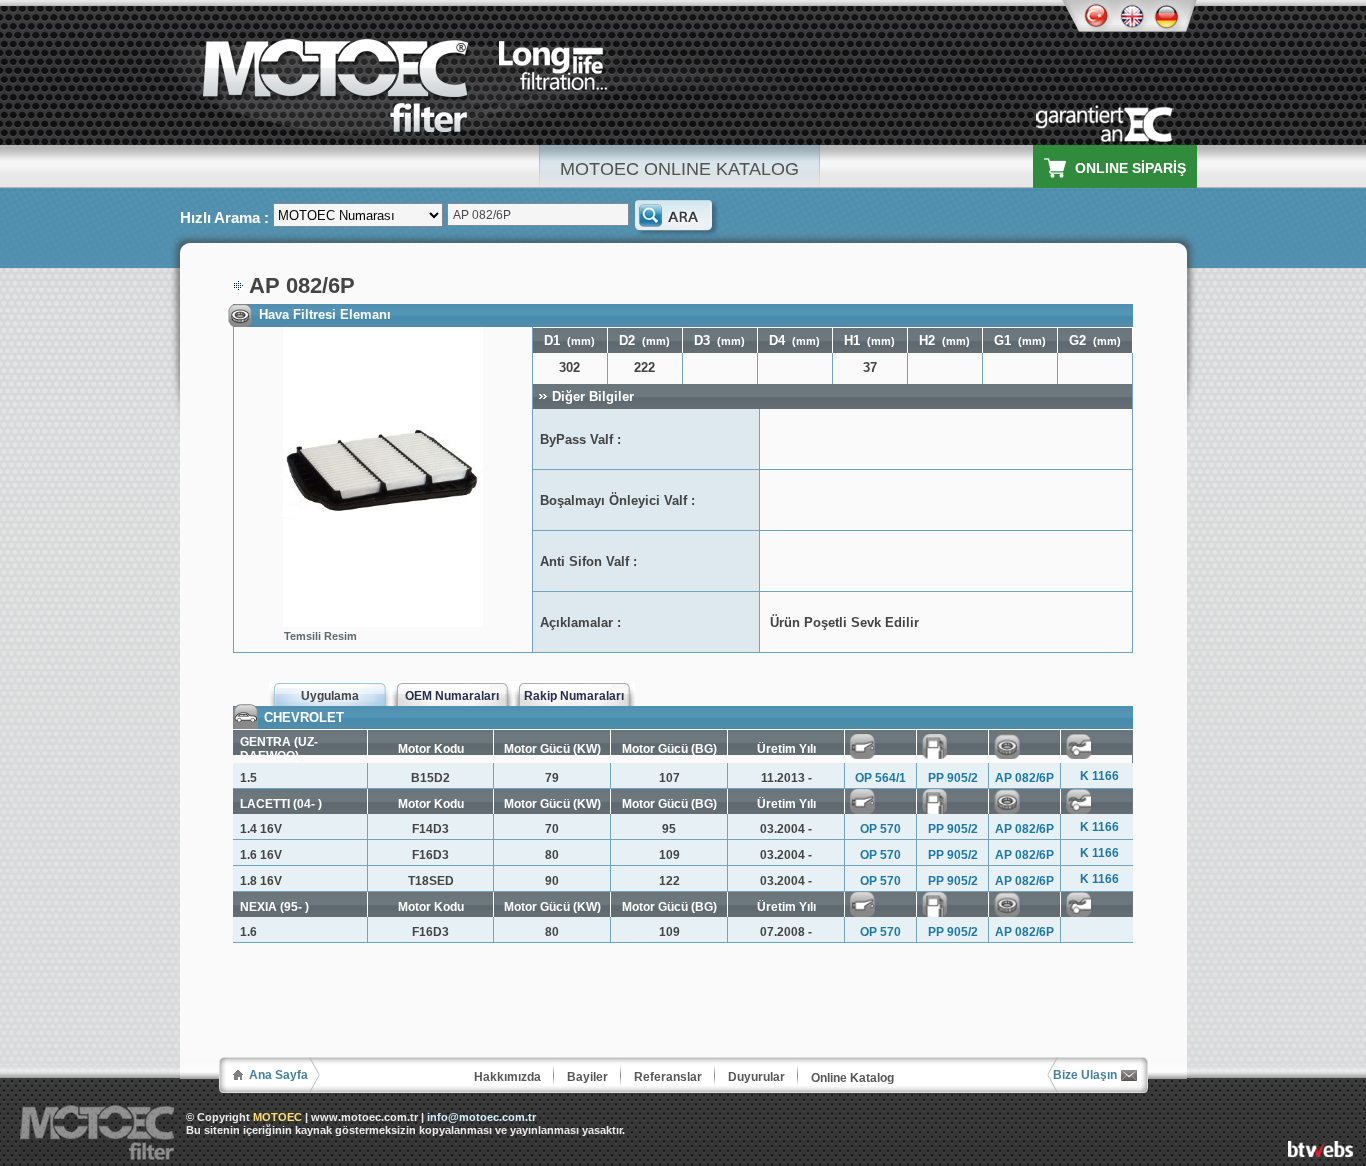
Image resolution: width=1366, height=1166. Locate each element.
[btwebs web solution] (1320, 1151)
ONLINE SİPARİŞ (1130, 168)
